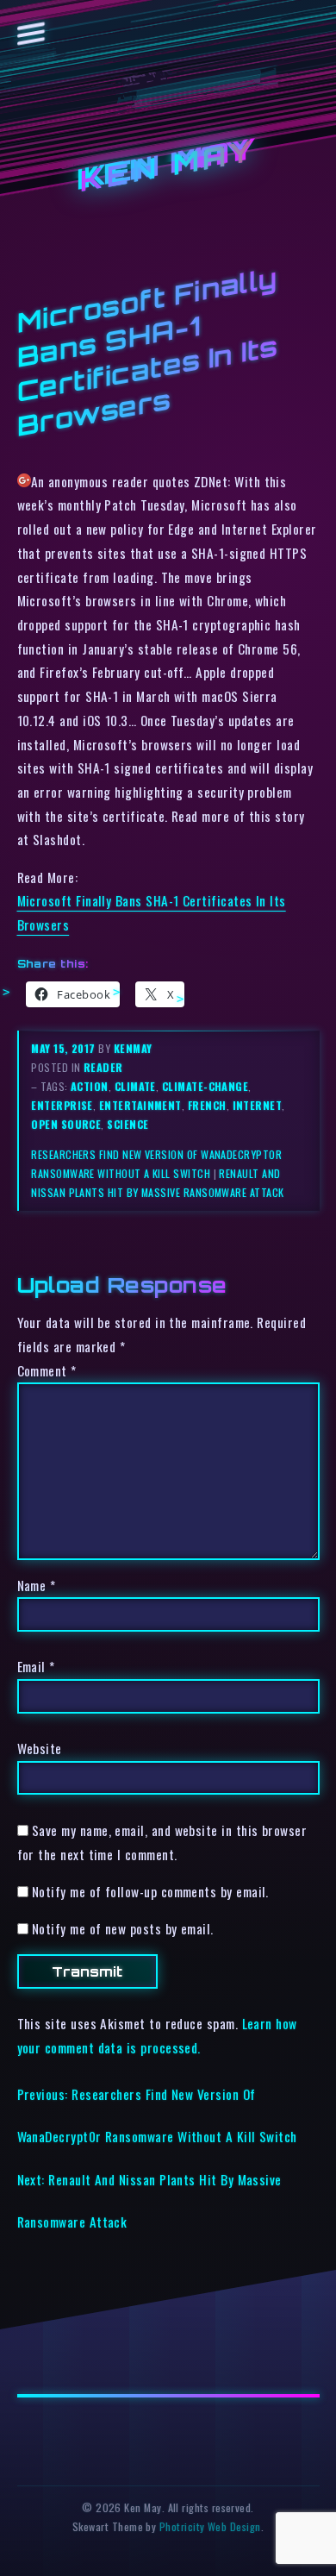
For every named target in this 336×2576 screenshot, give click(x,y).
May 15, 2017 (65, 1048)
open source (66, 1124)
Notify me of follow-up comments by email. (150, 1891)
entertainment (140, 1105)
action (90, 1086)
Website (40, 1748)
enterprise (62, 1105)
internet (258, 1105)
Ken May (168, 166)
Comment (47, 1370)
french (207, 1105)
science (128, 1124)
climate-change (205, 1086)
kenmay (133, 1048)
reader (103, 1067)
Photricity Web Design (210, 2526)
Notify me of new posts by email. (123, 1928)
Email (36, 1666)
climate (135, 1086)
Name (37, 1585)
